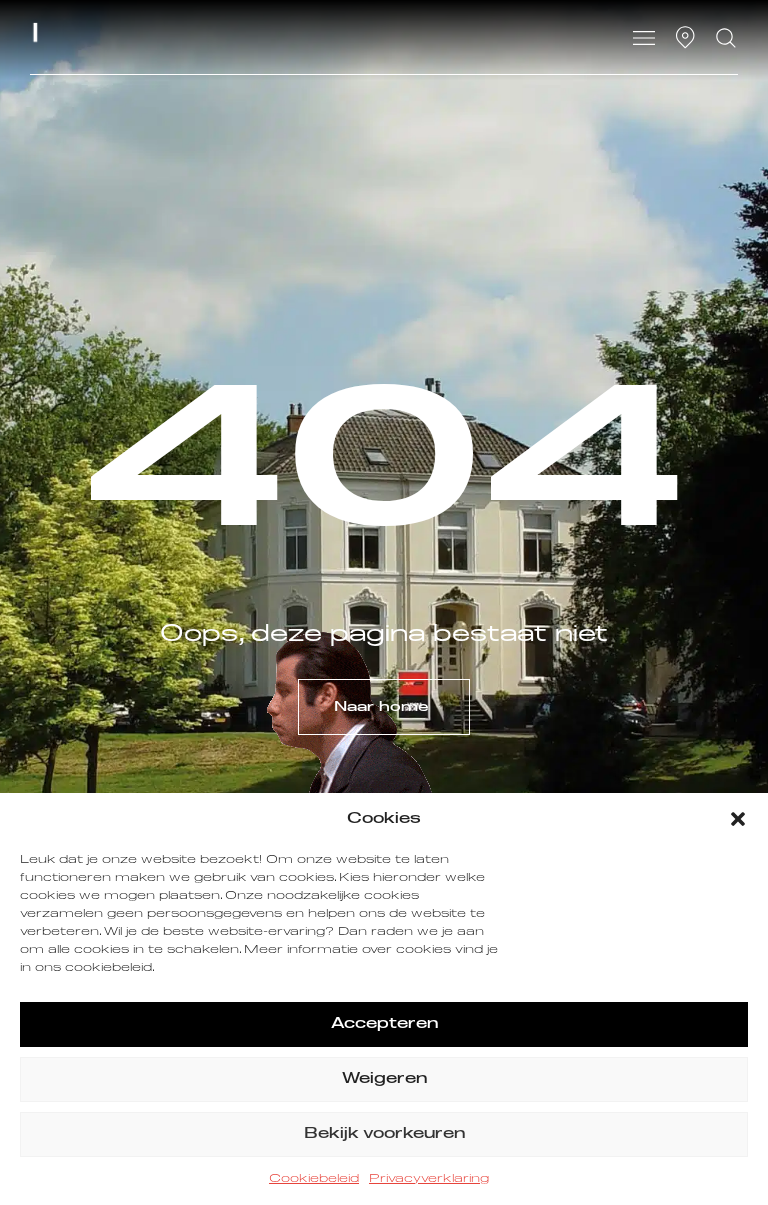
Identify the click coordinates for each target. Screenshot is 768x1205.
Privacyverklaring (429, 1179)
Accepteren (384, 1023)
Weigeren (384, 1078)
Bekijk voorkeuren (384, 1133)
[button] (738, 819)
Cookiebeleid (314, 1179)
